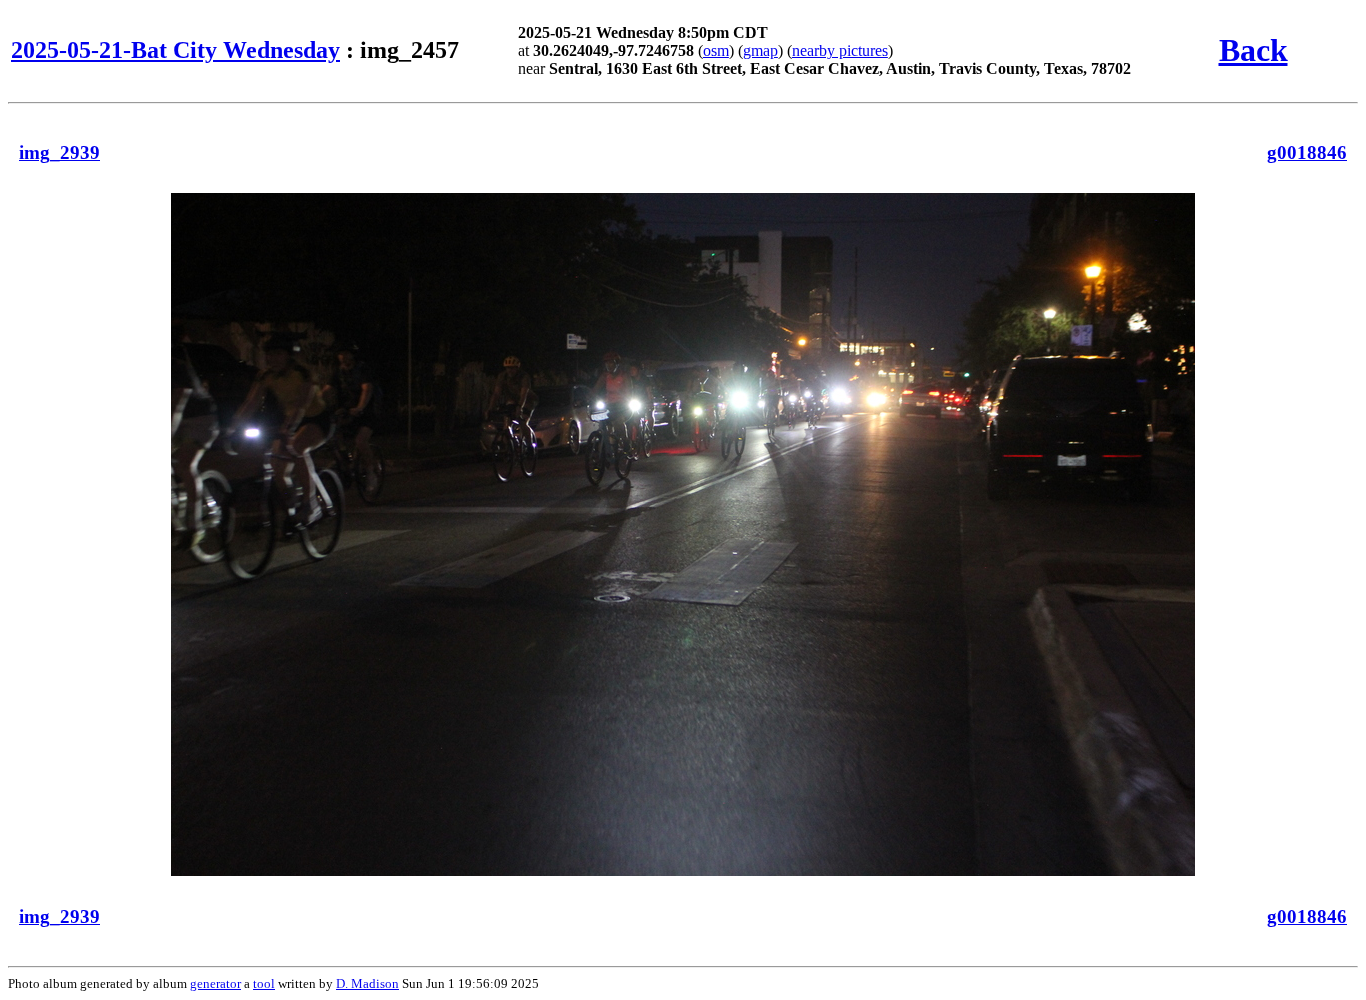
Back (1253, 50)
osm (716, 50)
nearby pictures (840, 50)
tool (264, 983)
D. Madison (367, 983)
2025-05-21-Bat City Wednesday (175, 50)
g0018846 (1307, 152)
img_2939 (59, 152)
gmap (760, 50)
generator (215, 983)
